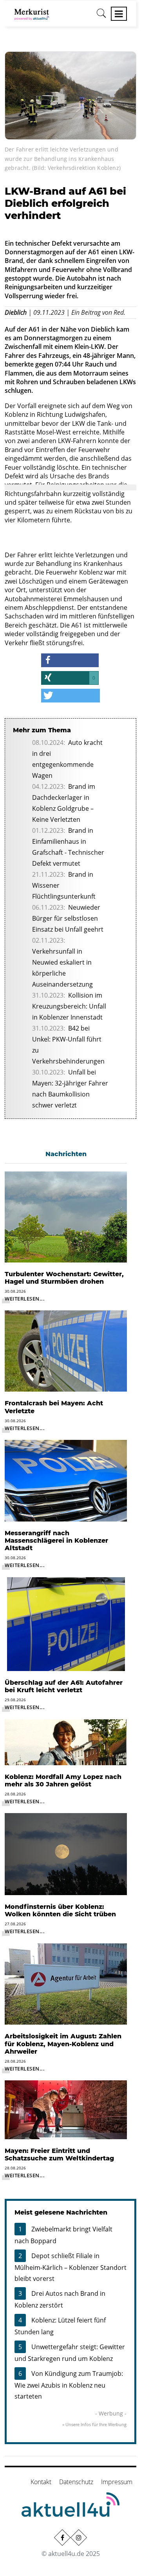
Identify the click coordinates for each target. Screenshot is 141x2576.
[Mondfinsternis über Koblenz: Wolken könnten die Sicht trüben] (66, 1854)
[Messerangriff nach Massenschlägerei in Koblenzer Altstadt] (66, 1480)
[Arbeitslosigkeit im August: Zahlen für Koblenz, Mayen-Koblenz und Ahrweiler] (66, 1983)
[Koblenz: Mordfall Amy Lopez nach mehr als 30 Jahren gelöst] (66, 1741)
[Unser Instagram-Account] (79, 2537)
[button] (70, 660)
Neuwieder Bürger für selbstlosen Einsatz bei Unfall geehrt (68, 918)
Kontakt (41, 2482)
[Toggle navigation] (119, 14)
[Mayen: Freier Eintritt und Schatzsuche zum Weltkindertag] (66, 2109)
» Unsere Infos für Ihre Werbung (94, 2424)
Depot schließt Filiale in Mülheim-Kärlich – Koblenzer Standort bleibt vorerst (70, 2267)
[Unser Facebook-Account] (62, 2537)
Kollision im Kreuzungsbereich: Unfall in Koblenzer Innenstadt (69, 1006)
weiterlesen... (25, 1299)
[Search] (101, 16)
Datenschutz (76, 2482)
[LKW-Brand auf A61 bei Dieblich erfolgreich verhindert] (70, 95)
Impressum (117, 2482)
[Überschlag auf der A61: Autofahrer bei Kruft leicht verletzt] (66, 1624)
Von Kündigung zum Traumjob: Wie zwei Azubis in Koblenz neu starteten (69, 2385)
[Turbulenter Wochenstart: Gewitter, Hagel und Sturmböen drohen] (66, 1216)
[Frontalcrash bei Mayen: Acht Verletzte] (66, 1350)
